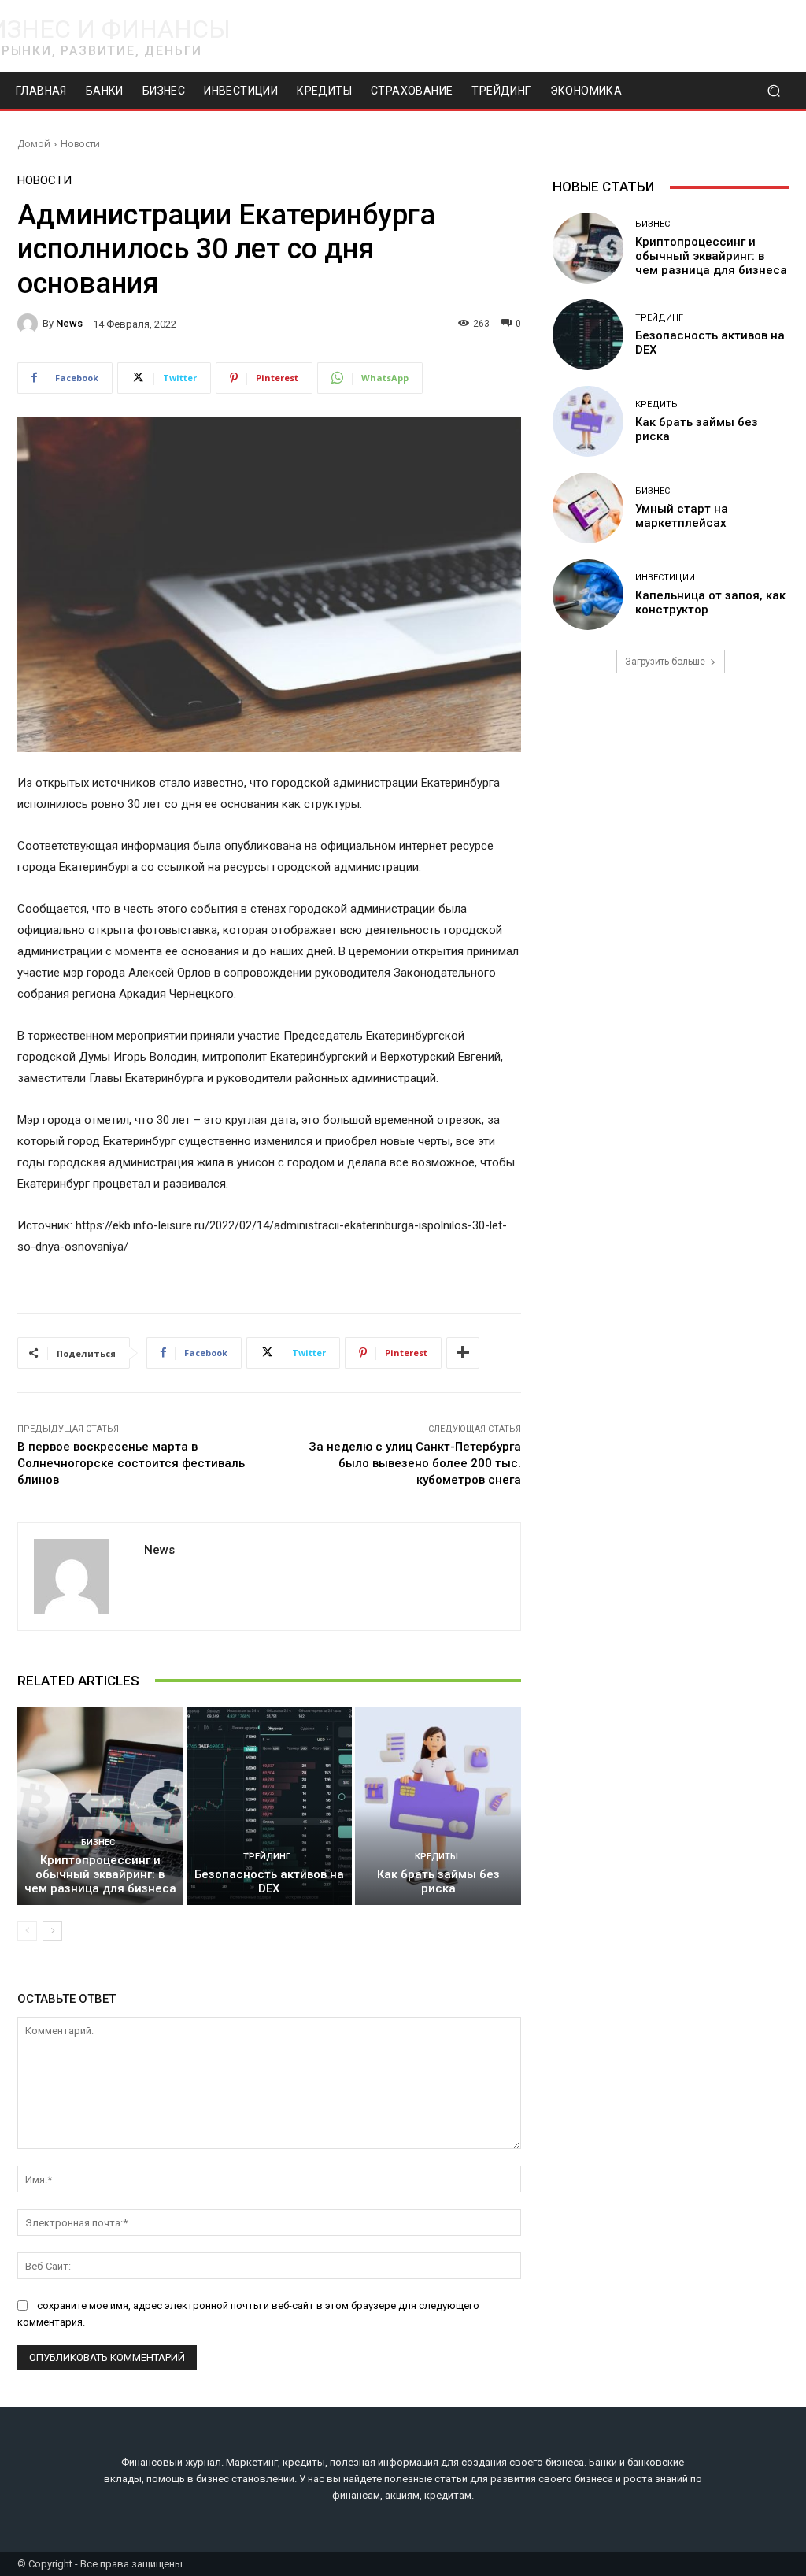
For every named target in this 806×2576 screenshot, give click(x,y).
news (69, 323)
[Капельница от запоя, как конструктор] (588, 595)
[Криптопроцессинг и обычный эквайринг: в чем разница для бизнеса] (100, 1806)
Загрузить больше (665, 662)
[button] (773, 91)
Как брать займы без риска (438, 1881)
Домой (34, 144)
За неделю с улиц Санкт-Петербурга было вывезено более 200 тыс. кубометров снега (415, 1463)
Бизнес (98, 1842)
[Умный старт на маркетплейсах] (588, 508)
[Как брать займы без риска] (438, 1806)
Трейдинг (267, 1857)
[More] (463, 1353)
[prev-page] (27, 1931)
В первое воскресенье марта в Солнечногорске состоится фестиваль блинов (131, 1463)
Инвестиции (665, 578)
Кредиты (436, 1857)
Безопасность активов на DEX (269, 1881)
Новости (80, 144)
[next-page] (52, 1931)
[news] (30, 324)
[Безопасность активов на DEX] (270, 1806)
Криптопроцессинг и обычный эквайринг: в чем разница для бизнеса (100, 1874)
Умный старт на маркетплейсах (682, 516)
